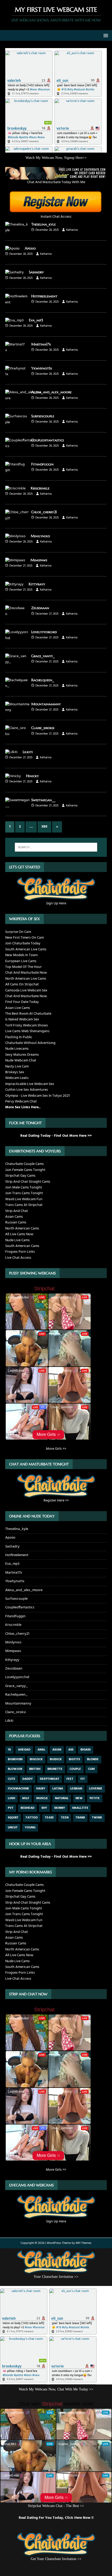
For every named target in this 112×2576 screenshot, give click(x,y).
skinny (60, 1808)
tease (49, 1818)
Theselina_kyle (43, 224)
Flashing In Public (19, 1037)
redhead (27, 1808)
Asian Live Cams (18, 1008)
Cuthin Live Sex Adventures (27, 1090)
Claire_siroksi (43, 728)
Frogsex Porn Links (20, 1252)
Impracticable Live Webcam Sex (30, 1084)
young (30, 1828)
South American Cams (22, 1246)
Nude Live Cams (17, 1240)
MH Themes (84, 2243)
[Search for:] (56, 847)
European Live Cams (21, 961)
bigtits (74, 1759)
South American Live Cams (26, 949)
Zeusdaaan (40, 608)
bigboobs (15, 1759)
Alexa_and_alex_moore (51, 392)
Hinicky (32, 776)
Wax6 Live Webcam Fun (24, 1199)
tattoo (32, 1818)
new (79, 1798)
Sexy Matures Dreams (22, 1055)
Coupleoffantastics (48, 440)
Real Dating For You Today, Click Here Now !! (56, 2518)
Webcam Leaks (17, 1078)
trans (80, 1818)
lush (11, 1798)
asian (57, 1750)
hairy (41, 1789)
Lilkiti (28, 752)
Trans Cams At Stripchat (24, 1205)
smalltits (80, 1808)
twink (97, 1818)
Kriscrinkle (40, 488)
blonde (93, 1759)
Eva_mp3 (36, 320)
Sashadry (36, 272)
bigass (86, 1750)
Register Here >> (56, 1501)
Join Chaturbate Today (23, 943)
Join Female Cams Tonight (25, 1170)
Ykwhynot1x (42, 368)
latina (58, 1789)
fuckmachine (18, 1789)
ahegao (24, 1750)
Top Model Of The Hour (23, 967)
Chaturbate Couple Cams (24, 1164)
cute (12, 1779)
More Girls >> (56, 1449)
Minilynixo (40, 536)
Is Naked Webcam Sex (22, 1020)
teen (65, 1818)
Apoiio (30, 248)
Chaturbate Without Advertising (30, 1043)
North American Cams (22, 1229)
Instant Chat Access (56, 217)
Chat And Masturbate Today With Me (56, 182)
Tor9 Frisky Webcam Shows (27, 1026)
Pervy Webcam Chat (21, 1102)
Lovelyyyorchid (44, 632)
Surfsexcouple (43, 416)
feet (70, 1779)
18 (9, 1750)
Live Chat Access (18, 1258)
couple (75, 1769)
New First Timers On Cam (24, 938)
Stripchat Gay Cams (20, 1176)
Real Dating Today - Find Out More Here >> (56, 1136)
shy (44, 1808)
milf (26, 1798)
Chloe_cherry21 (44, 512)
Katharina (72, 230)
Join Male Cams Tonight (24, 1188)
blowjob (15, 1769)
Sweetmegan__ (43, 800)
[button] (105, 35)
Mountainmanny (46, 704)
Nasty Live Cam (17, 1067)
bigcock (36, 1759)
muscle (42, 1798)
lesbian (76, 1789)
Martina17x (41, 344)
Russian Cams (16, 1223)
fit (83, 1779)
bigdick (56, 1759)
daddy (28, 1779)
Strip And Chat (17, 1211)
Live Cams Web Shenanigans (27, 1031)
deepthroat (50, 1779)
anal (41, 1750)
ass (71, 1750)
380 (44, 827)
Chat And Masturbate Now (26, 973)
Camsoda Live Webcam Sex (26, 990)
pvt (11, 1808)
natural (62, 1798)
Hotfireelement (44, 296)
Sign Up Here (56, 903)
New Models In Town (21, 955)
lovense (96, 1789)
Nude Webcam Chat (21, 1061)
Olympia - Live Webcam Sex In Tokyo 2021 (38, 1096)
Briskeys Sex (15, 1072)
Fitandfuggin (42, 464)
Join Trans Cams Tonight (24, 1193)
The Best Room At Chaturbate (28, 1014)
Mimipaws (39, 560)
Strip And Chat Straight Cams (28, 1182)
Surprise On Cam (18, 932)
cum (91, 1769)
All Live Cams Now (19, 1234)
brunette (55, 1769)
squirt (13, 1818)
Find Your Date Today (22, 1002)
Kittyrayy (37, 584)
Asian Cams (14, 1217)
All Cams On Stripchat (22, 984)
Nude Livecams (17, 1049)
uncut (13, 1828)
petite (95, 1798)
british (35, 1769)
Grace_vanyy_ (43, 656)
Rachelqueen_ (43, 680)
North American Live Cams (26, 979)
